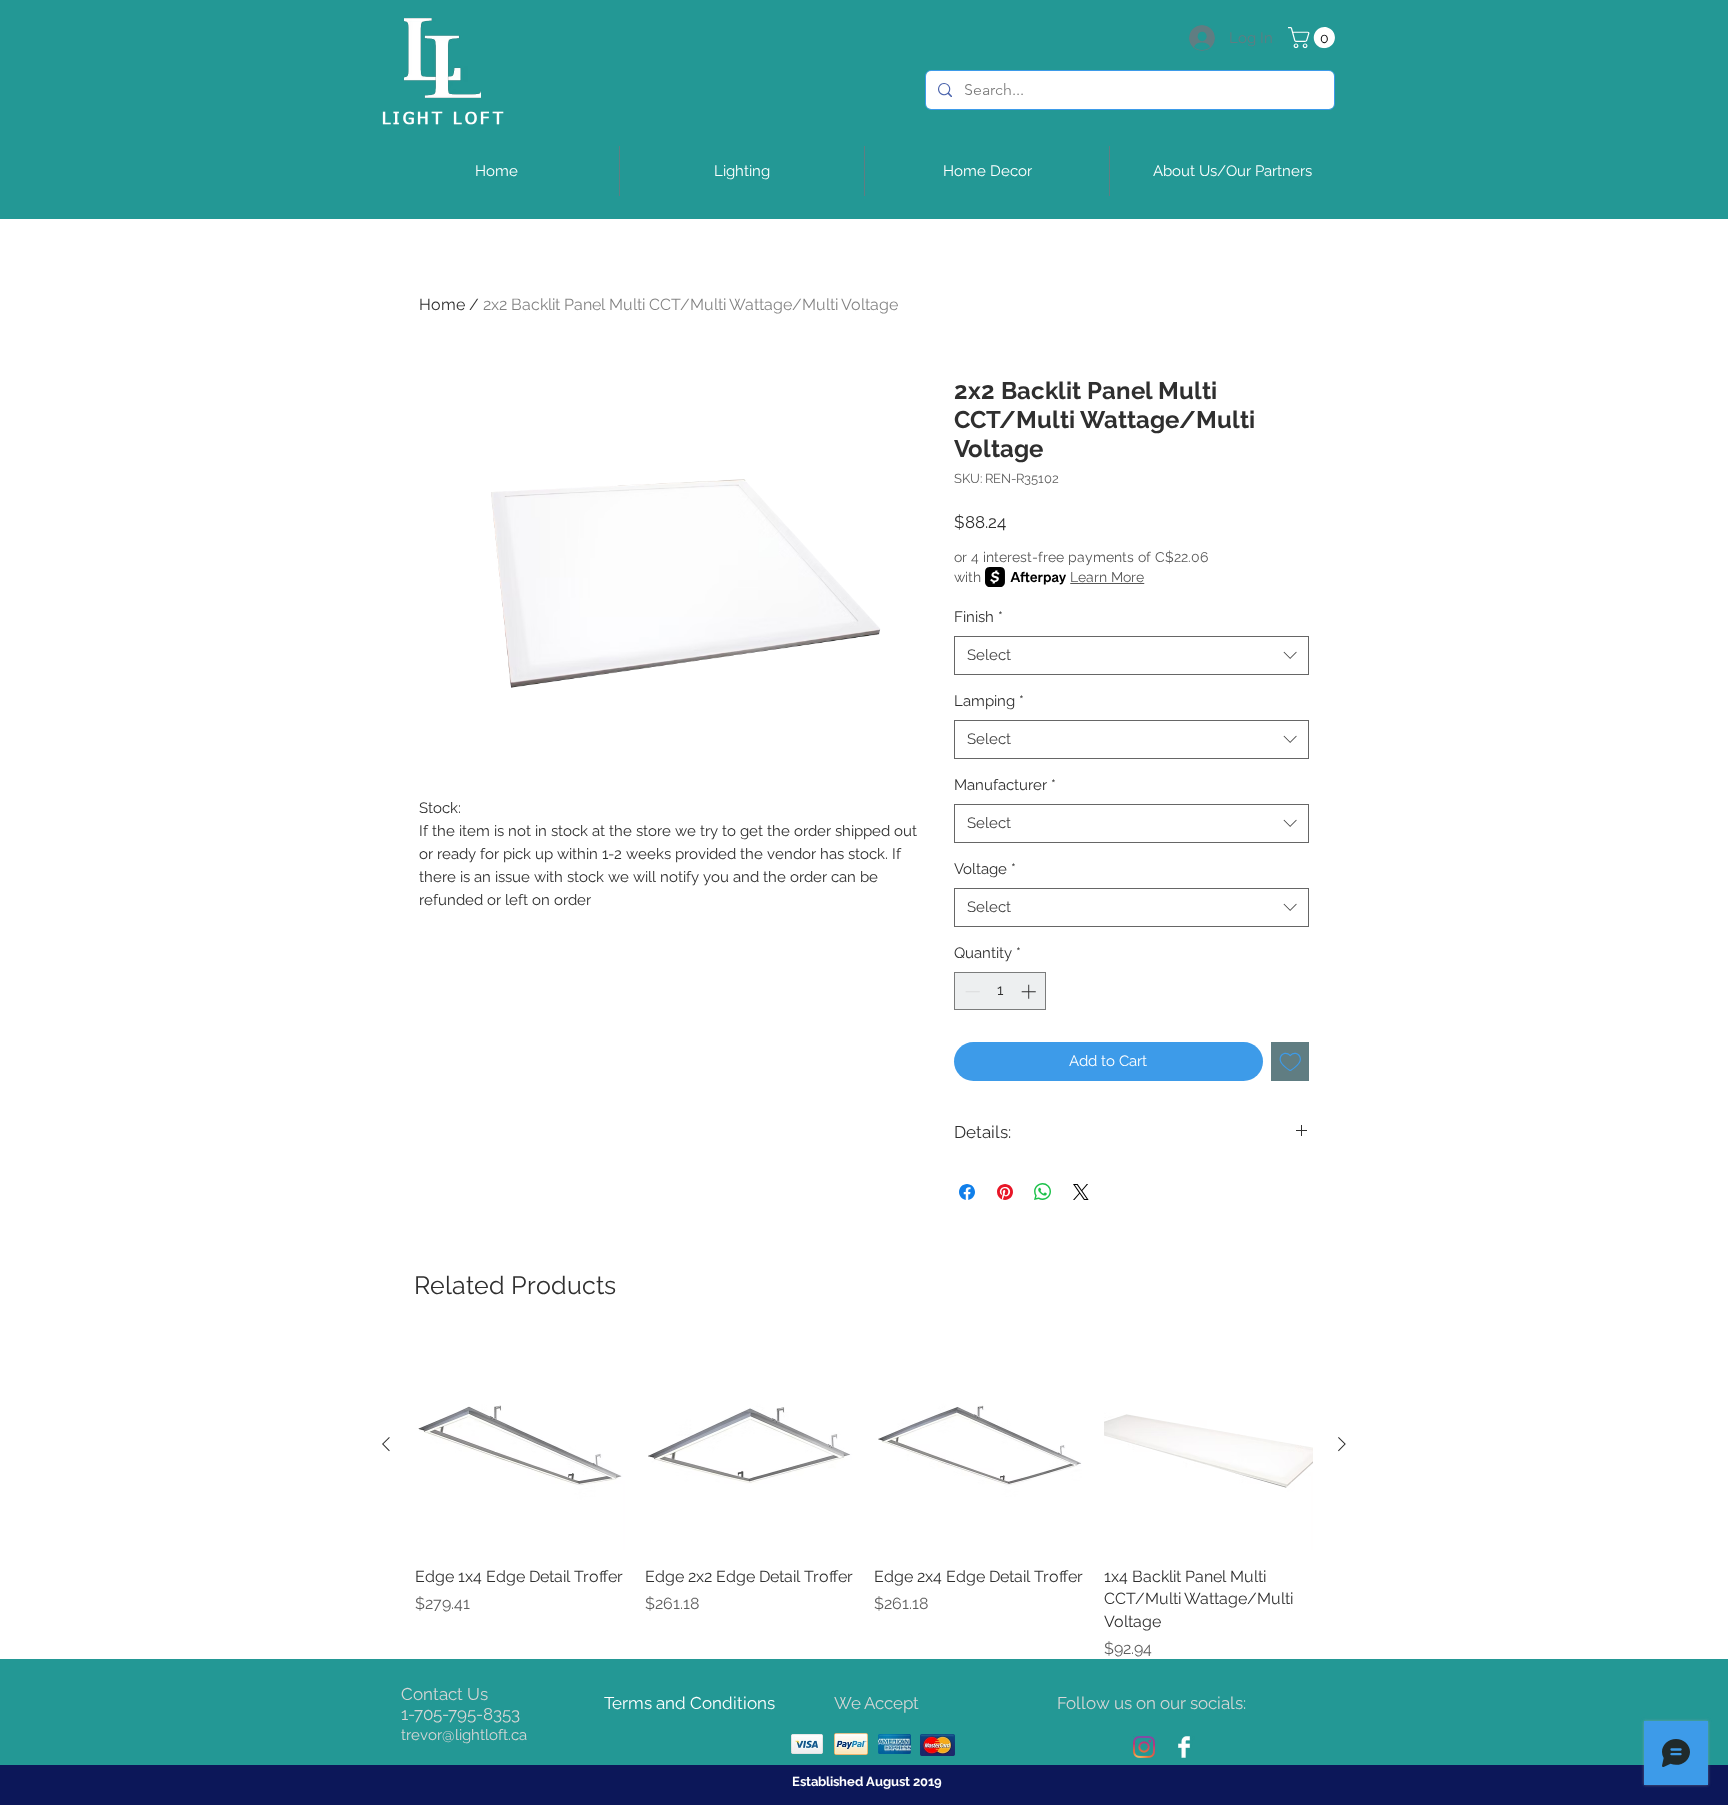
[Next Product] (1342, 1444)
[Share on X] (1081, 1192)
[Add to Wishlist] (1290, 1061)
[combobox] (1131, 655)
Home (442, 304)
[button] (1314, 37)
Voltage (985, 869)
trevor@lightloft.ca (464, 1735)
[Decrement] (970, 991)
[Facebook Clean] (1184, 1747)
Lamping (989, 701)
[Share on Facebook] (967, 1192)
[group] (864, 1500)
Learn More (1107, 577)
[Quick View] (520, 1445)
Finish (978, 617)
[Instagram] (1144, 1747)
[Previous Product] (386, 1444)
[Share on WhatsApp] (1043, 1192)
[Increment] (1030, 991)
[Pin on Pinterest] (1005, 1192)
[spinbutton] (1000, 991)
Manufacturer (1005, 785)
